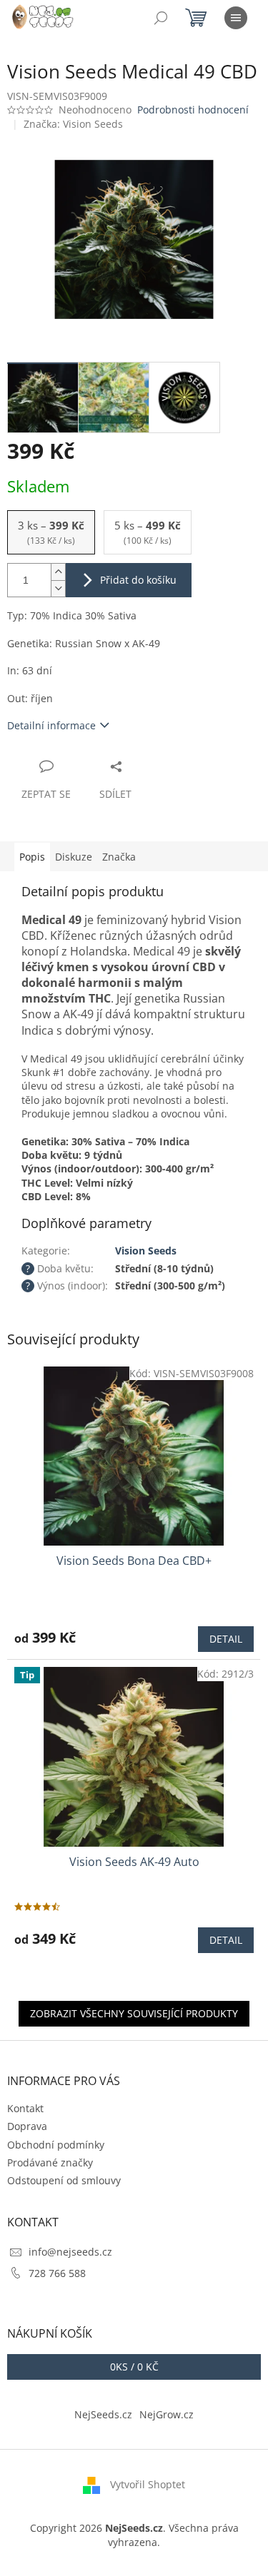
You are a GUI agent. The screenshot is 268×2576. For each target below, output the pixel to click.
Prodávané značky (50, 2162)
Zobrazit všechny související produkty (134, 2013)
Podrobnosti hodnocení (193, 110)
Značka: (73, 124)
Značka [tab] (119, 857)
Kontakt (25, 2108)
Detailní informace (51, 725)
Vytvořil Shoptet (148, 2484)
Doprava (27, 2126)
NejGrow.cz (167, 2414)
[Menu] (236, 18)
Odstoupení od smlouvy (64, 2180)
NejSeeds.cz (103, 2414)
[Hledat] (161, 18)
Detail (226, 1639)
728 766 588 (57, 2273)
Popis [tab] (32, 857)
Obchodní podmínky (56, 2145)
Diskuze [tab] (74, 857)
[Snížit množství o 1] (58, 588)
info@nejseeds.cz (70, 2252)
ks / (134, 2367)
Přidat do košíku (138, 580)
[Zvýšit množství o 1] (58, 572)
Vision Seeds (146, 1251)
